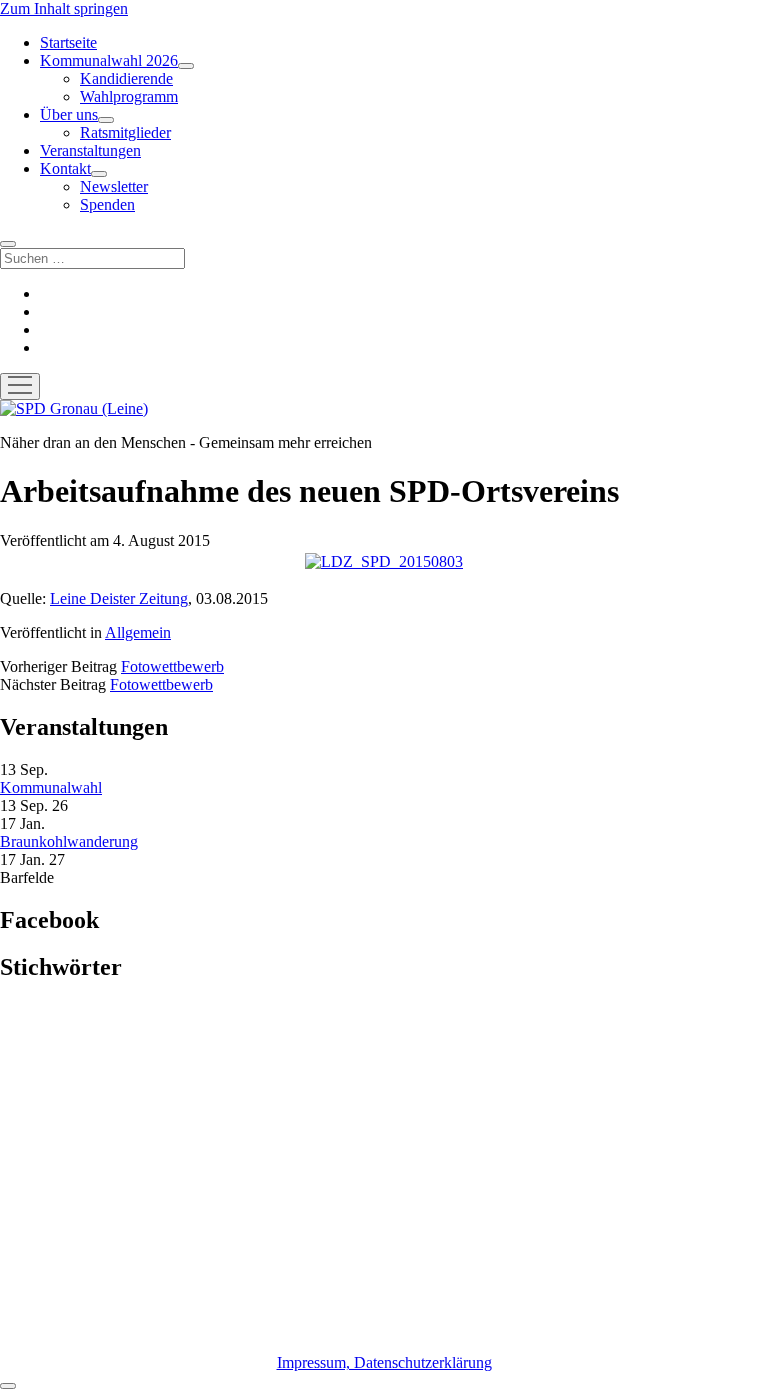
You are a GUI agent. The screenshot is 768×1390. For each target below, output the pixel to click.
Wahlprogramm (129, 96)
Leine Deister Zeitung (119, 598)
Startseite (68, 42)
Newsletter (114, 186)
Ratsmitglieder (125, 132)
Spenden (107, 204)
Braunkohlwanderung (69, 841)
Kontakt (65, 168)
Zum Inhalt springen (64, 8)
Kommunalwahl (51, 787)
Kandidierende (126, 78)
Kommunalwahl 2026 (109, 60)
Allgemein (138, 632)
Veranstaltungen (90, 150)
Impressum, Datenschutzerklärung (384, 1362)
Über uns (69, 114)
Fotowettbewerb (172, 666)
